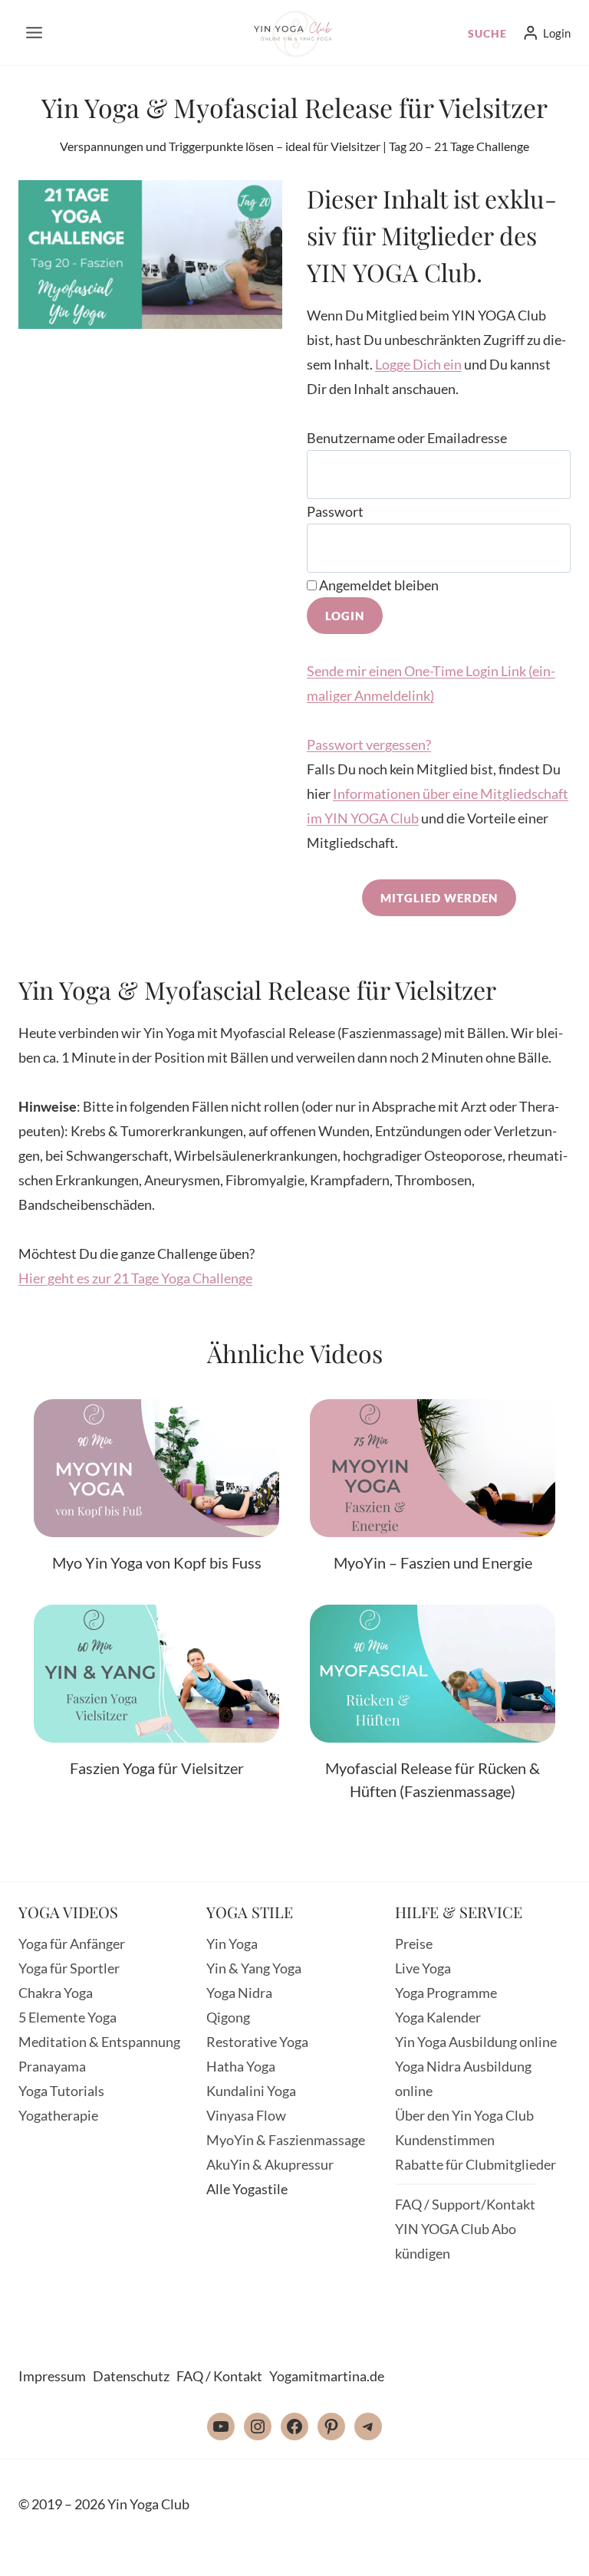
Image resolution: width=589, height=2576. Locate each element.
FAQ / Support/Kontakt (465, 2204)
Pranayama (52, 2066)
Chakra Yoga (56, 1993)
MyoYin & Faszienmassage (286, 2140)
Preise (414, 1944)
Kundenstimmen (445, 2140)
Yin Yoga (232, 1944)
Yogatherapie (58, 2115)
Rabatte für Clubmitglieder (475, 2164)
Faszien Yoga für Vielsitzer (157, 1768)
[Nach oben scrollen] (541, 2551)
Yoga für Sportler (69, 1968)
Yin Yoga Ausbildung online (476, 2042)
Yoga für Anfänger (72, 1944)
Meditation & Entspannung (99, 2042)
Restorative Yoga (257, 2042)
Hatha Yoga (241, 2066)
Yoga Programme (446, 1993)
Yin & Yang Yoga (254, 1968)
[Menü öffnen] (35, 32)
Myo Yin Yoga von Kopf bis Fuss (157, 1562)
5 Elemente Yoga (67, 2017)
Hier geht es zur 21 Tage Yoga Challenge (135, 1278)
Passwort (335, 511)
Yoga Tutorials (61, 2091)
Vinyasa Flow (246, 2115)
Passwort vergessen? (369, 744)
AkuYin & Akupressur (270, 2164)
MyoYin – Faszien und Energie (433, 1562)
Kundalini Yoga (251, 2091)
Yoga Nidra (239, 1993)
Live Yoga (423, 1968)
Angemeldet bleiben (378, 585)
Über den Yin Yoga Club (464, 2115)
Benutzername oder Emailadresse (407, 438)
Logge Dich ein (418, 364)
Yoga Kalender (438, 2017)
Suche (487, 33)
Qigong (228, 2017)
